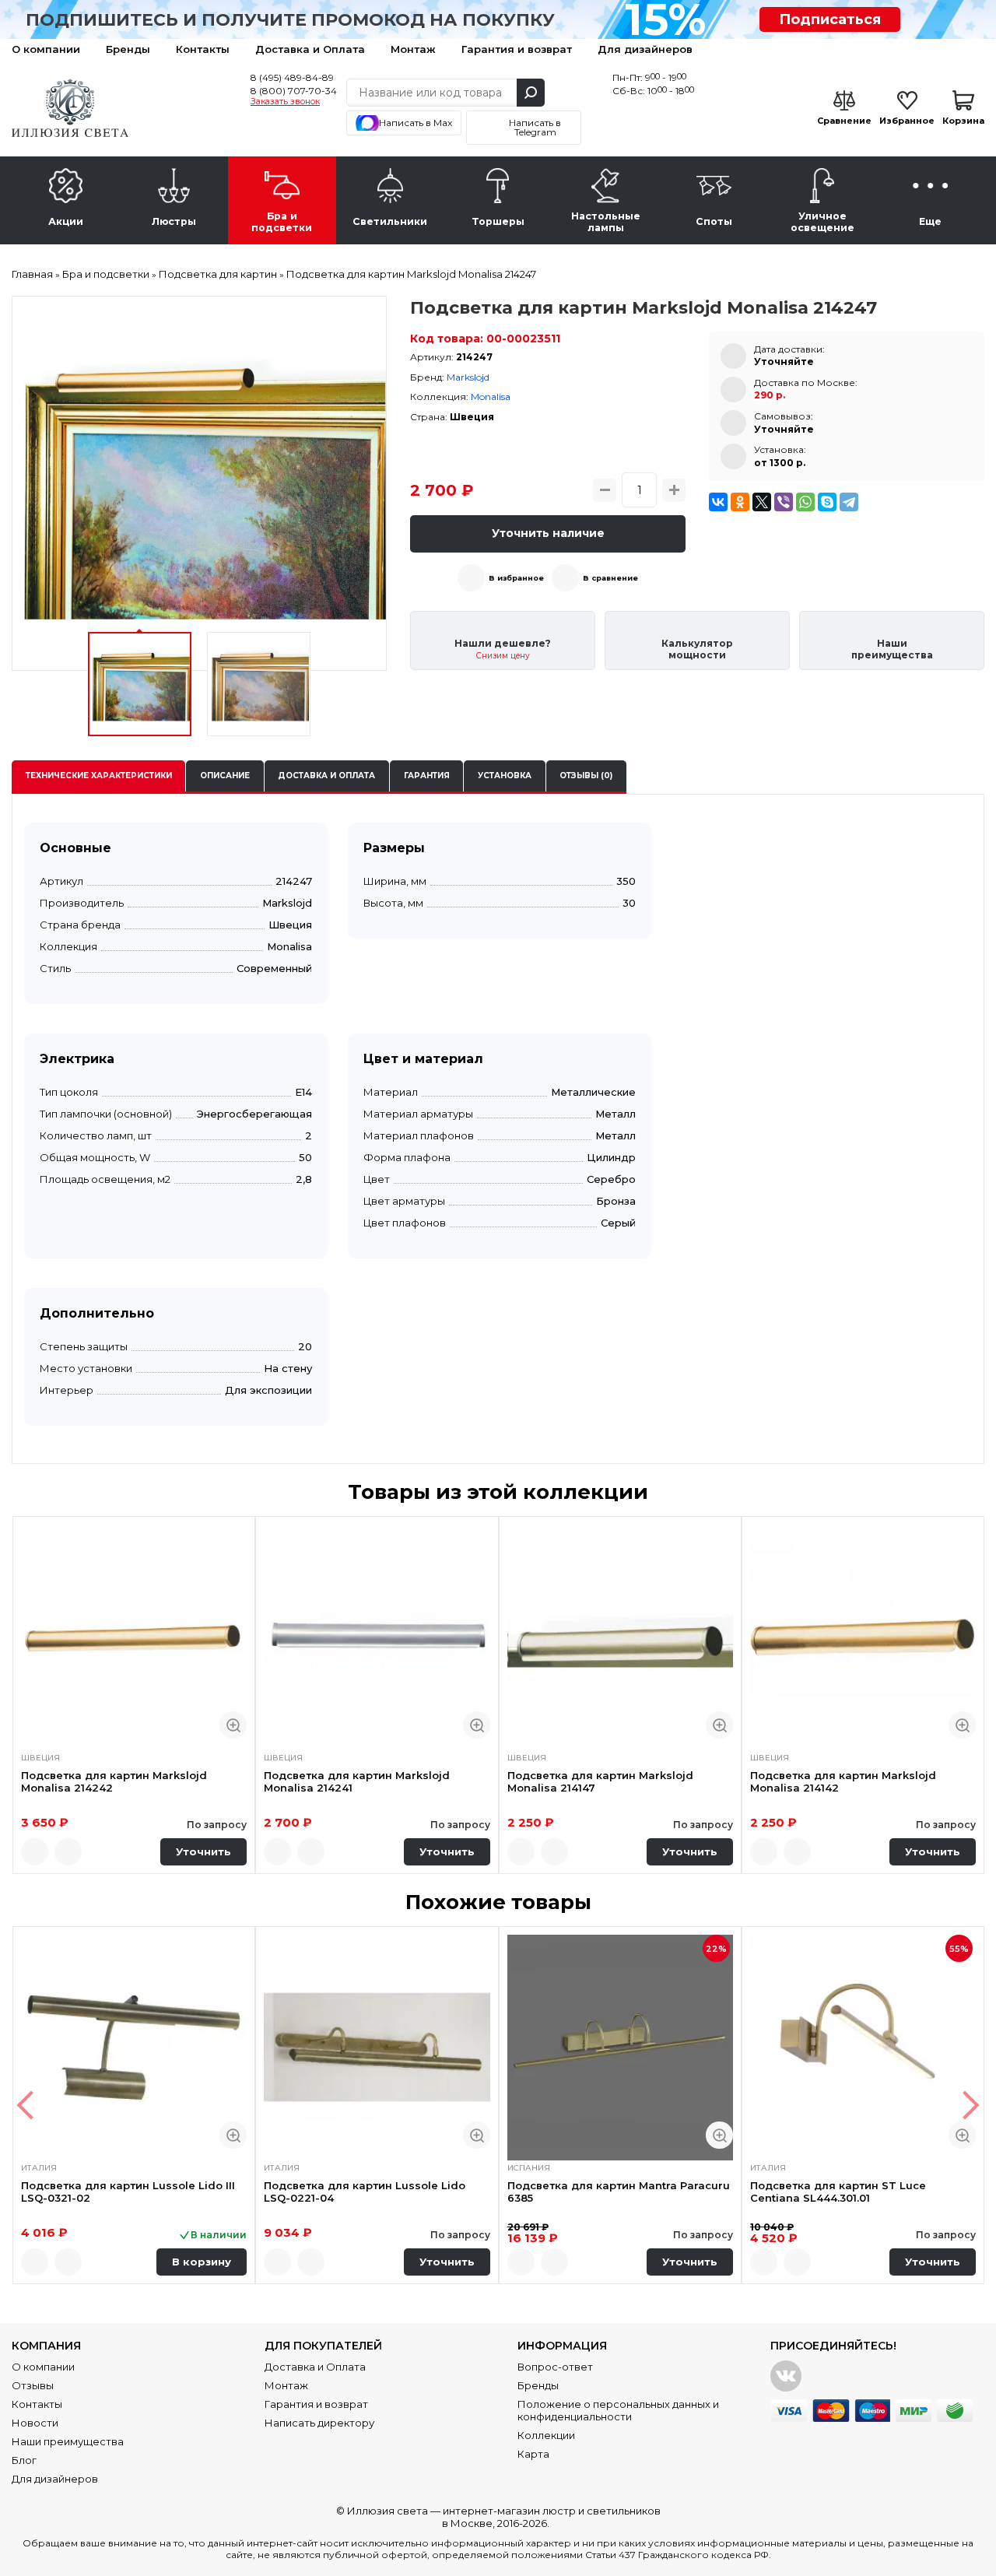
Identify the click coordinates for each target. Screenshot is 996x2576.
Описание (225, 776)
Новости (35, 2423)
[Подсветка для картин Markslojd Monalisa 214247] (199, 483)
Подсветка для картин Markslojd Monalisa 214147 (600, 1781)
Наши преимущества (68, 2441)
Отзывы (33, 2385)
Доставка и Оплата (310, 49)
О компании (46, 49)
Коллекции (546, 2435)
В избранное (516, 578)
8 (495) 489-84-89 (292, 77)
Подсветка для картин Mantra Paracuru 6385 (619, 2192)
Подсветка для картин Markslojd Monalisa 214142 (843, 1781)
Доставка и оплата (326, 776)
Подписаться (830, 19)
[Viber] (784, 502)
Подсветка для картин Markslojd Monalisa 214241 (357, 1781)
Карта (533, 2454)
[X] (762, 502)
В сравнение (610, 578)
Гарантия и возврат (517, 49)
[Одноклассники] (740, 502)
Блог (24, 2460)
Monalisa (491, 397)
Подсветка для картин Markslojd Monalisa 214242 (114, 1781)
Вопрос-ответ (555, 2367)
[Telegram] (849, 502)
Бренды (128, 49)
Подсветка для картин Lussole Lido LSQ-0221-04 (365, 2192)
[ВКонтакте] (718, 502)
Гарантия (427, 776)
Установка (505, 776)
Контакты (203, 49)
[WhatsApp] (805, 502)
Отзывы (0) (586, 776)
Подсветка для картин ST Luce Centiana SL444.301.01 (838, 2192)
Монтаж (413, 49)
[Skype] (827, 502)
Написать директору (319, 2423)
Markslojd (468, 377)
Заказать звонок (285, 102)
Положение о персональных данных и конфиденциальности (618, 2410)
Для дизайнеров (645, 49)
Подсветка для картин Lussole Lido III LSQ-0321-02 (128, 2192)
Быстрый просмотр (233, 1725)
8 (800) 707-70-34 (294, 91)
